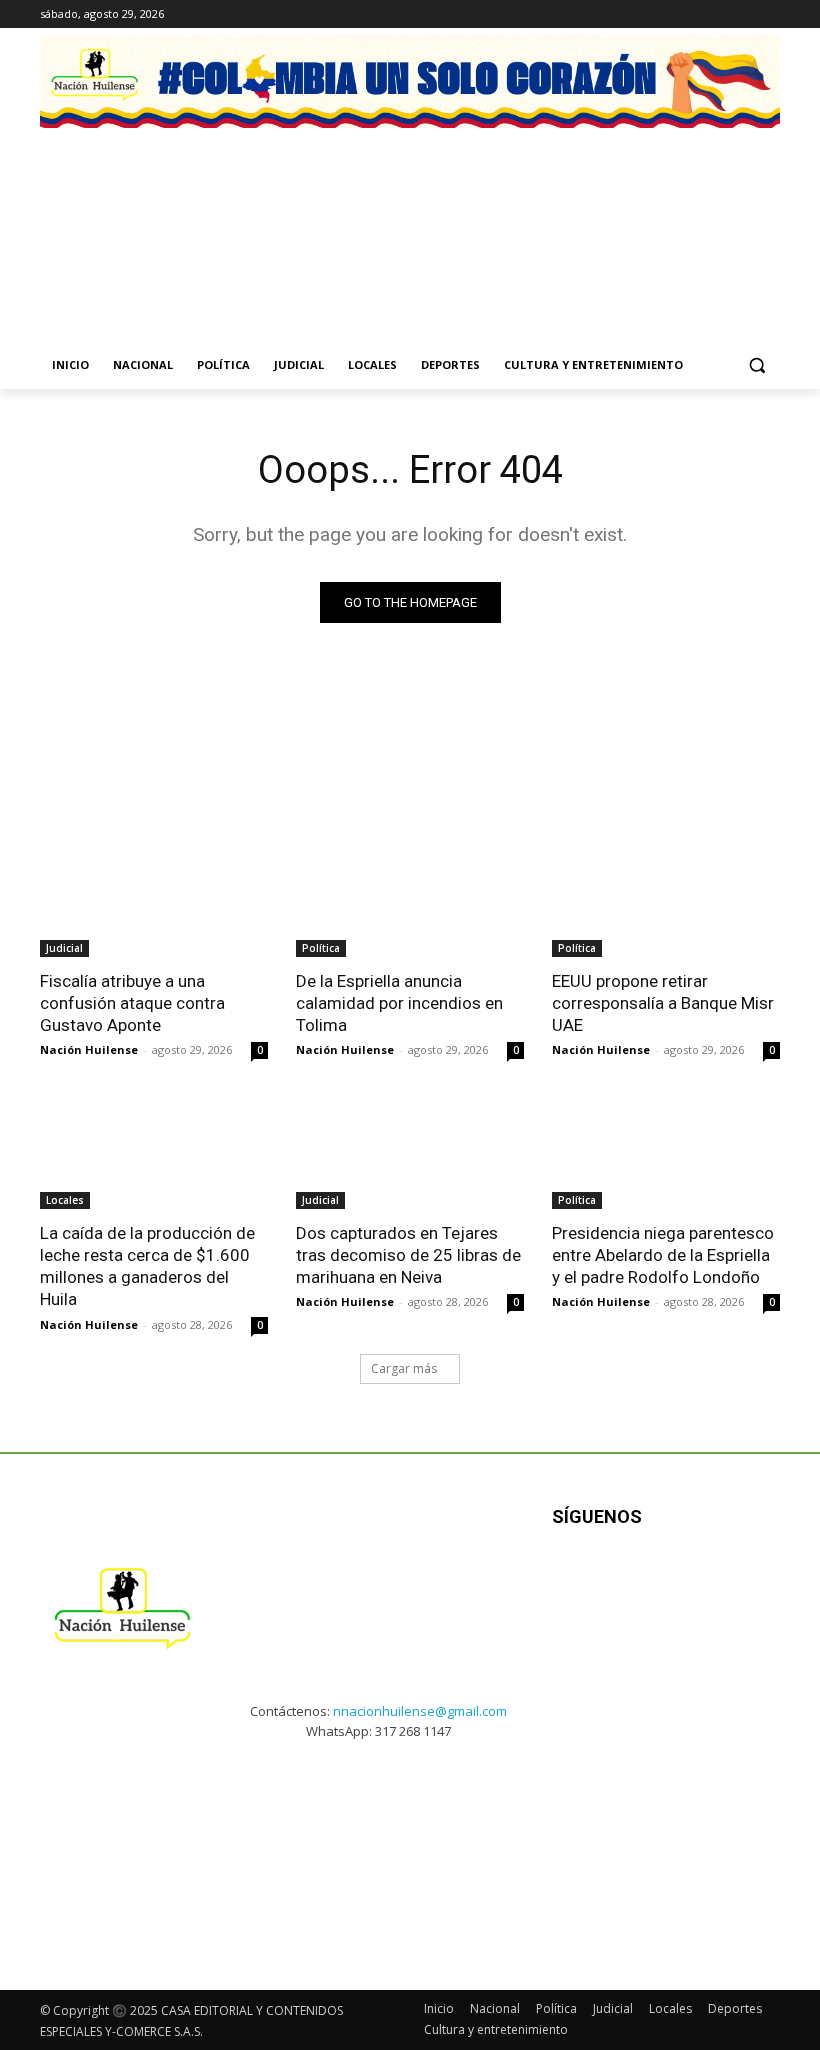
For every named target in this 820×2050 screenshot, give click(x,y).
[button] (756, 365)
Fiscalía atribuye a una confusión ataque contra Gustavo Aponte (132, 1003)
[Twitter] (768, 14)
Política (321, 948)
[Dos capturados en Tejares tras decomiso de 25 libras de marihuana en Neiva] (410, 1152)
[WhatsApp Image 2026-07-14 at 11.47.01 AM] (117, 213)
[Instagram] (713, 14)
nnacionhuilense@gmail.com (420, 1711)
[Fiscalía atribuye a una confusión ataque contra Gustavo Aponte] (154, 900)
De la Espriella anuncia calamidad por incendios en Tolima (399, 1003)
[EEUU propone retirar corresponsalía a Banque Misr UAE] (666, 900)
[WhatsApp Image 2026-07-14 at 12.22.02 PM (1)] (702, 213)
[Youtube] (749, 1579)
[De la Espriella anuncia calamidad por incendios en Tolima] (410, 900)
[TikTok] (740, 14)
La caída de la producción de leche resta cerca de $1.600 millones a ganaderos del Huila (147, 1266)
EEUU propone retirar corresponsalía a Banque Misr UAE (663, 1003)
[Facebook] (685, 14)
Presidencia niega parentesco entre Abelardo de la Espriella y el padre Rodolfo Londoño (663, 1255)
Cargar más (404, 1368)
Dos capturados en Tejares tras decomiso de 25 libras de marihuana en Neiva (408, 1255)
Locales (65, 1200)
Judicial (64, 948)
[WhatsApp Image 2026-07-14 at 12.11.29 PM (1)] (312, 213)
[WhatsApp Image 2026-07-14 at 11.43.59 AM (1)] (507, 213)
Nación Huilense (89, 1049)
